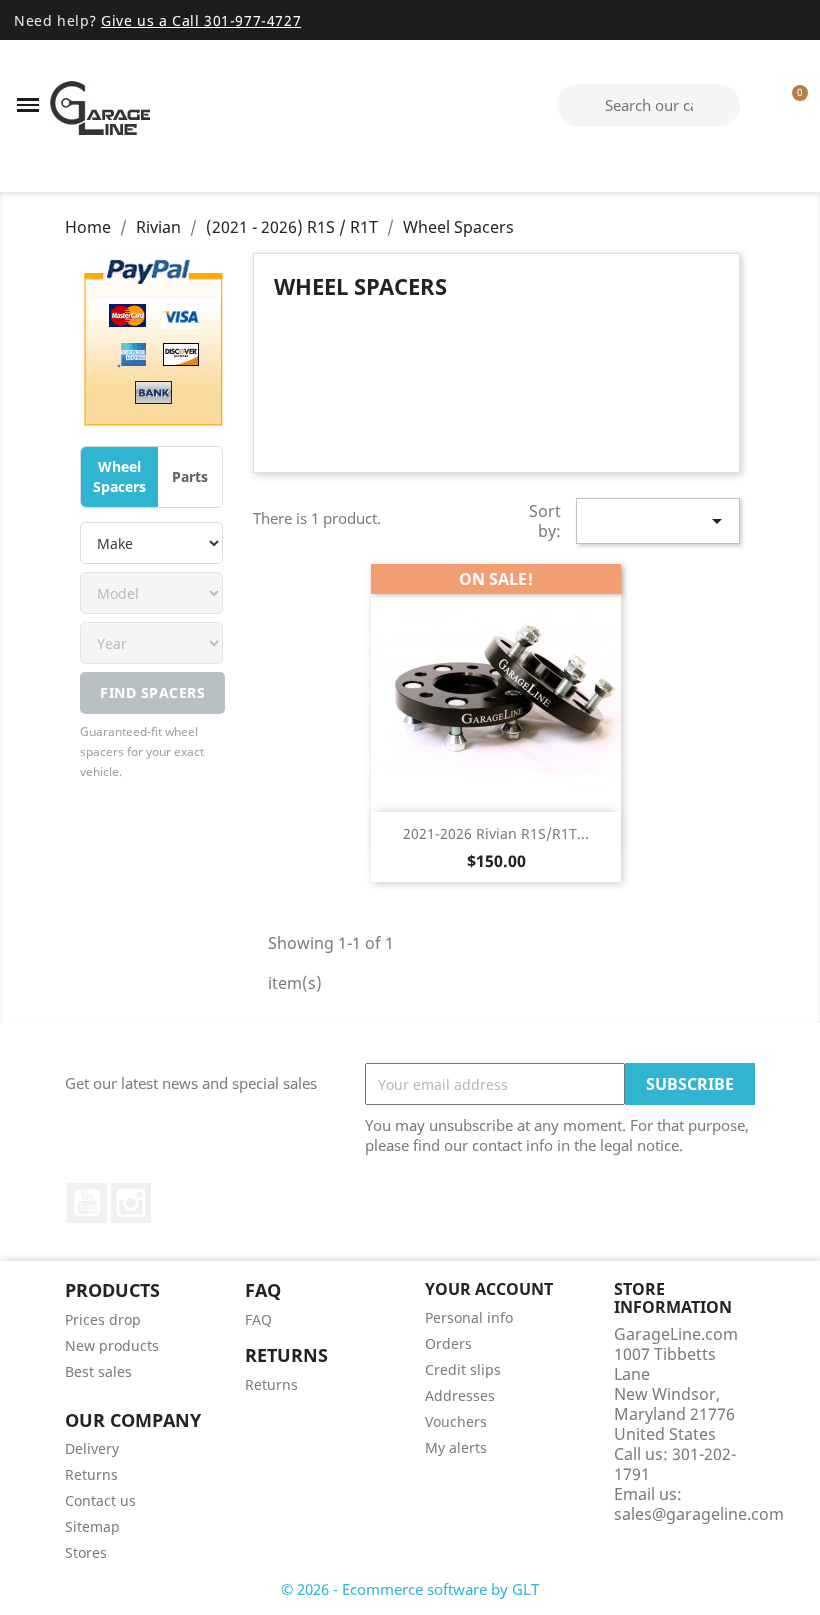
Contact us (100, 1500)
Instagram (131, 1203)
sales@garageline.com (699, 1514)
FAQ (258, 1319)
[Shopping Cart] (791, 105)
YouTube (87, 1203)
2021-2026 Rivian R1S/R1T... (496, 833)
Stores (86, 1552)
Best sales (98, 1371)
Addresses (460, 1395)
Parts (190, 476)
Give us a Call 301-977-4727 (201, 20)
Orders (448, 1343)
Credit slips (463, 1369)
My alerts (456, 1447)
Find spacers (152, 692)
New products (112, 1345)
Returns (271, 1384)
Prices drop (103, 1319)
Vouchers (456, 1421)
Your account (489, 1289)
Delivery (92, 1448)
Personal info (469, 1317)
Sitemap (92, 1526)
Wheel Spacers (119, 476)
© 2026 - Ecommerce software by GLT (410, 1589)
